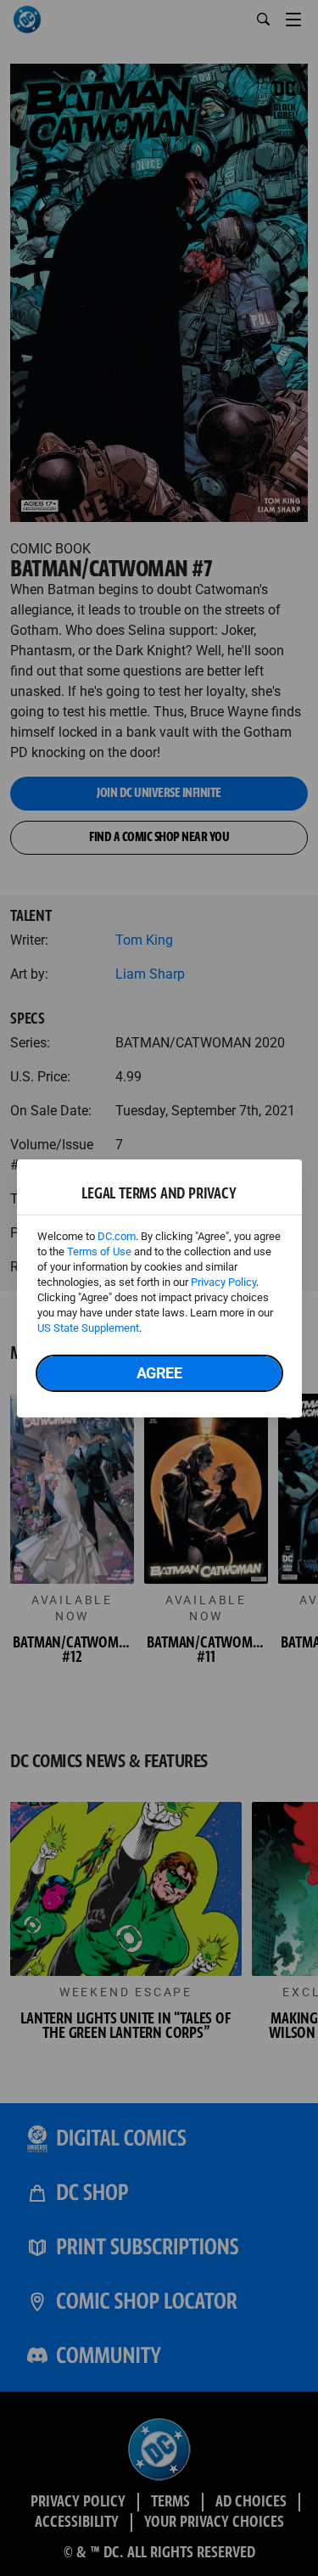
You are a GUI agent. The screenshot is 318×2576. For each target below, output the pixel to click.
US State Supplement (88, 1328)
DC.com (117, 1236)
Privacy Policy (223, 1282)
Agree (159, 1373)
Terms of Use (99, 1252)
